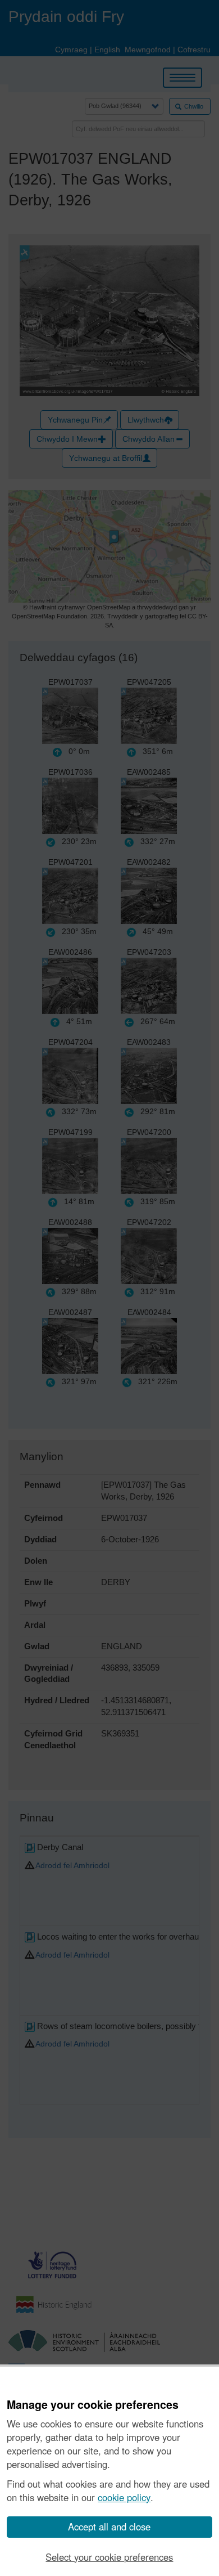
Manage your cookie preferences (93, 2405)
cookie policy (124, 2497)
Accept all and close (109, 2526)
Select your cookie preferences (109, 2557)
